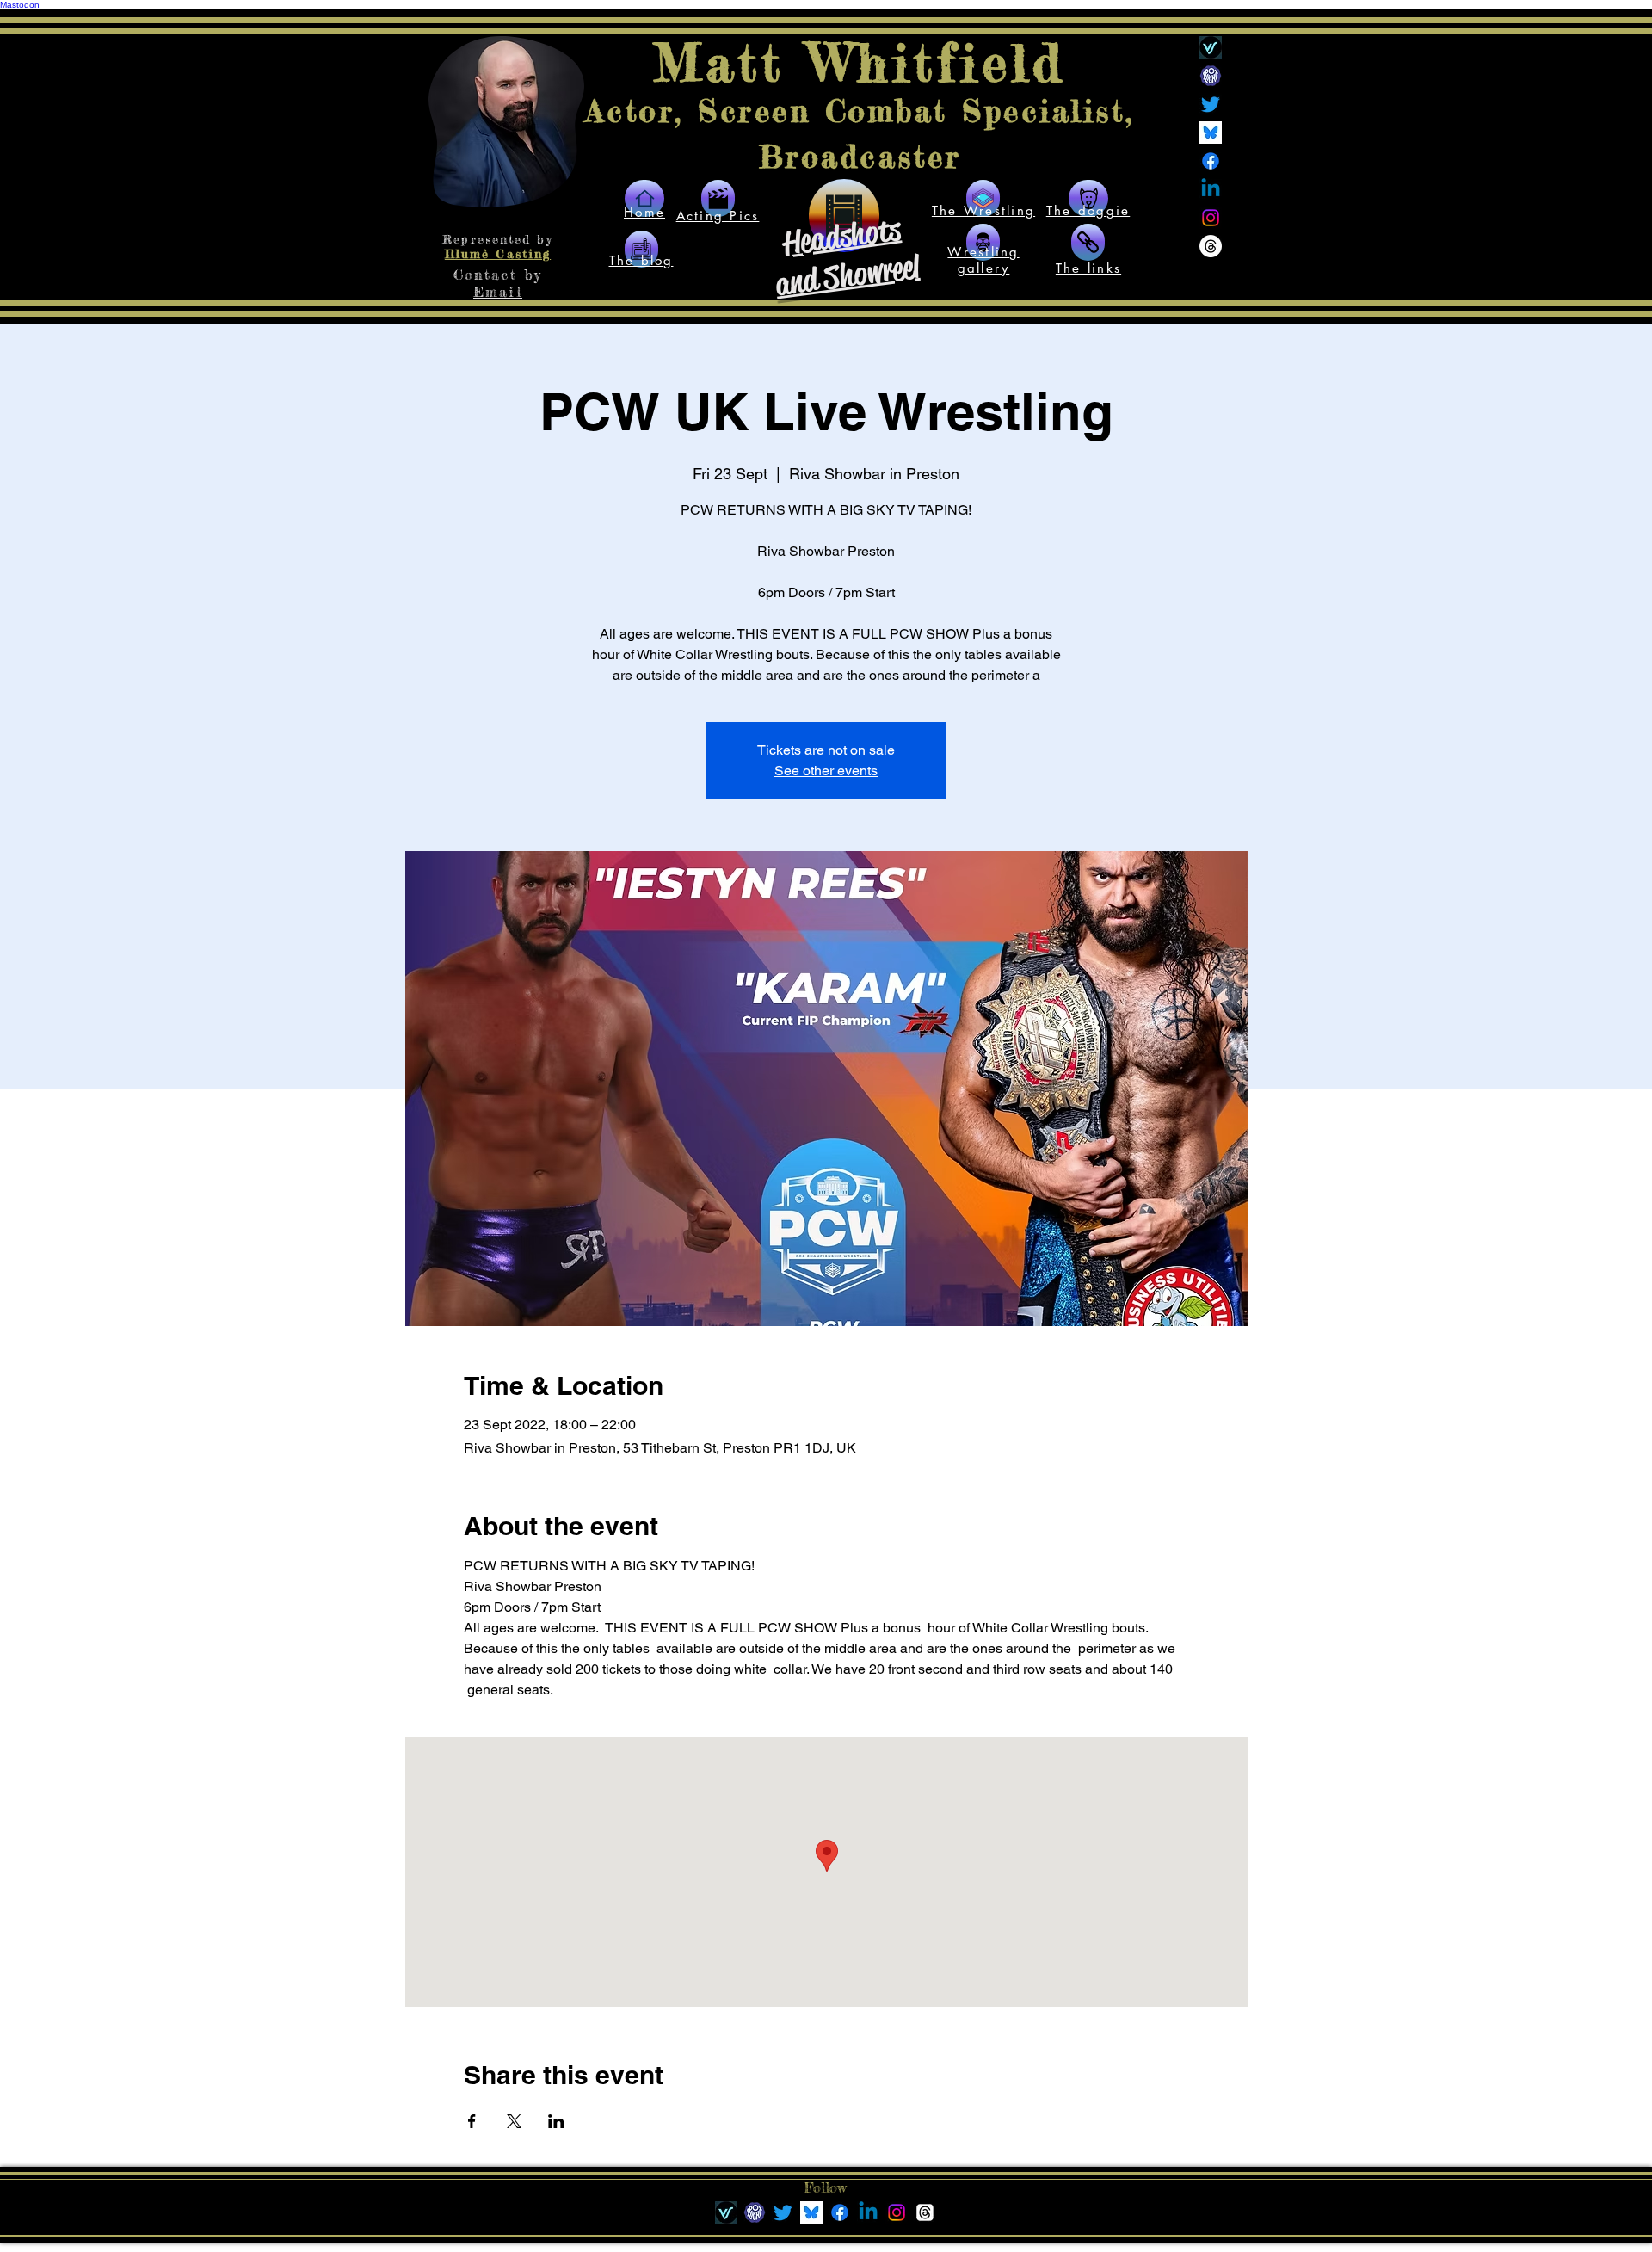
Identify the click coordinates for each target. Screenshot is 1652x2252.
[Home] (644, 198)
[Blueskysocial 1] (1211, 133)
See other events (826, 771)
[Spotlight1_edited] (1211, 76)
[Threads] (1211, 246)
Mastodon (20, 5)
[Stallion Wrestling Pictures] (983, 242)
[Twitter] (1211, 104)
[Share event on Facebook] (472, 2121)
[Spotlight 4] (755, 2212)
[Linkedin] (1211, 189)
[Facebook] (1211, 161)
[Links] (641, 249)
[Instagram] (1211, 218)
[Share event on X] (514, 2121)
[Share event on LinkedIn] (556, 2121)
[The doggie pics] (1088, 198)
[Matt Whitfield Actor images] (718, 198)
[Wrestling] (983, 198)
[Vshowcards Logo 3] (1211, 47)
